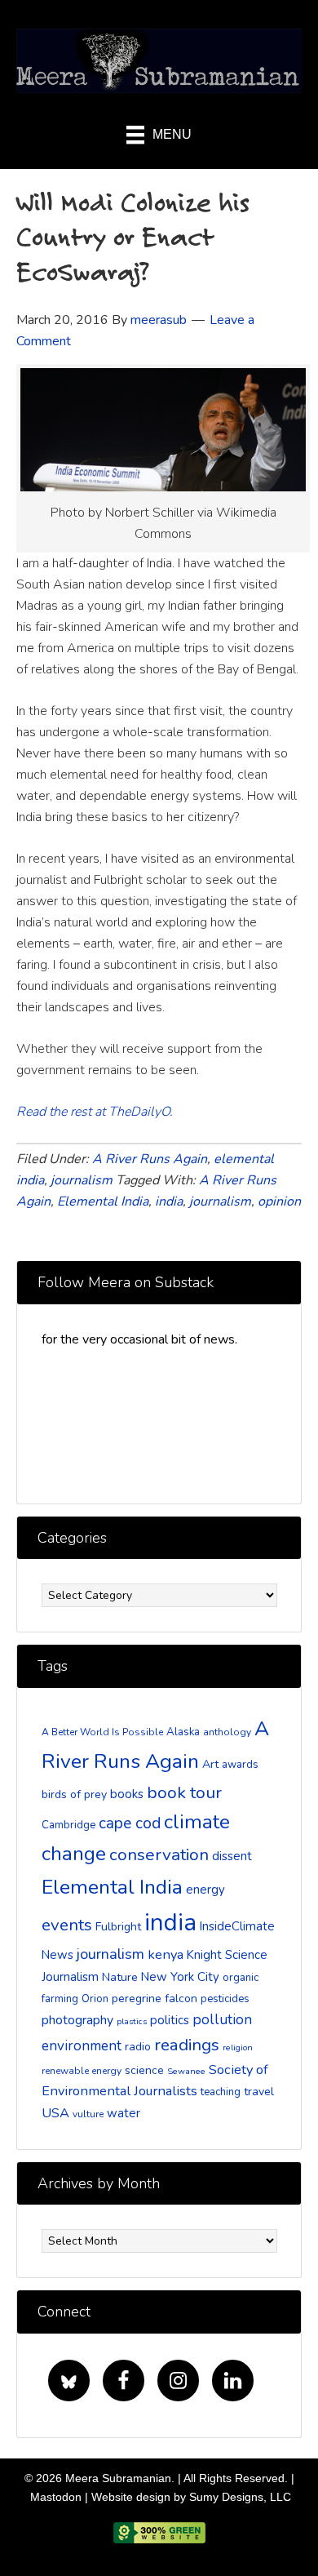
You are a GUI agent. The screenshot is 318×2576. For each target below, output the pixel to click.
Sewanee (186, 2071)
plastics (132, 2021)
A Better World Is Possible (102, 1732)
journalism (82, 1180)
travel (259, 2092)
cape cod (130, 1823)
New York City (180, 1977)
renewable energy (82, 2071)
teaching (221, 2092)
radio (138, 2047)
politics (170, 2020)
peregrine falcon (155, 1999)
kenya (166, 1954)
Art (210, 1764)
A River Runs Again (150, 1159)
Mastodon (56, 2497)
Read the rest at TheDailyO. (95, 1112)
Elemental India (103, 1201)
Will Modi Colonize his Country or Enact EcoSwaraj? (133, 237)
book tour (184, 1792)
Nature (120, 1977)
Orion (95, 1999)
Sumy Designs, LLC (240, 2497)
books (127, 1794)
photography (77, 2020)
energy (205, 1890)
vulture (88, 2114)
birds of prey (74, 1794)
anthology (227, 1732)
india (169, 1201)
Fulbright (118, 1927)
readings (187, 2045)
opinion (279, 1201)
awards (240, 1765)
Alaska (183, 1732)
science (144, 2070)
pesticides (225, 1999)
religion (238, 2047)
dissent (232, 1856)
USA (55, 2113)
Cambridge (68, 1825)
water (124, 2113)
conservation (159, 1854)
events (67, 1925)
